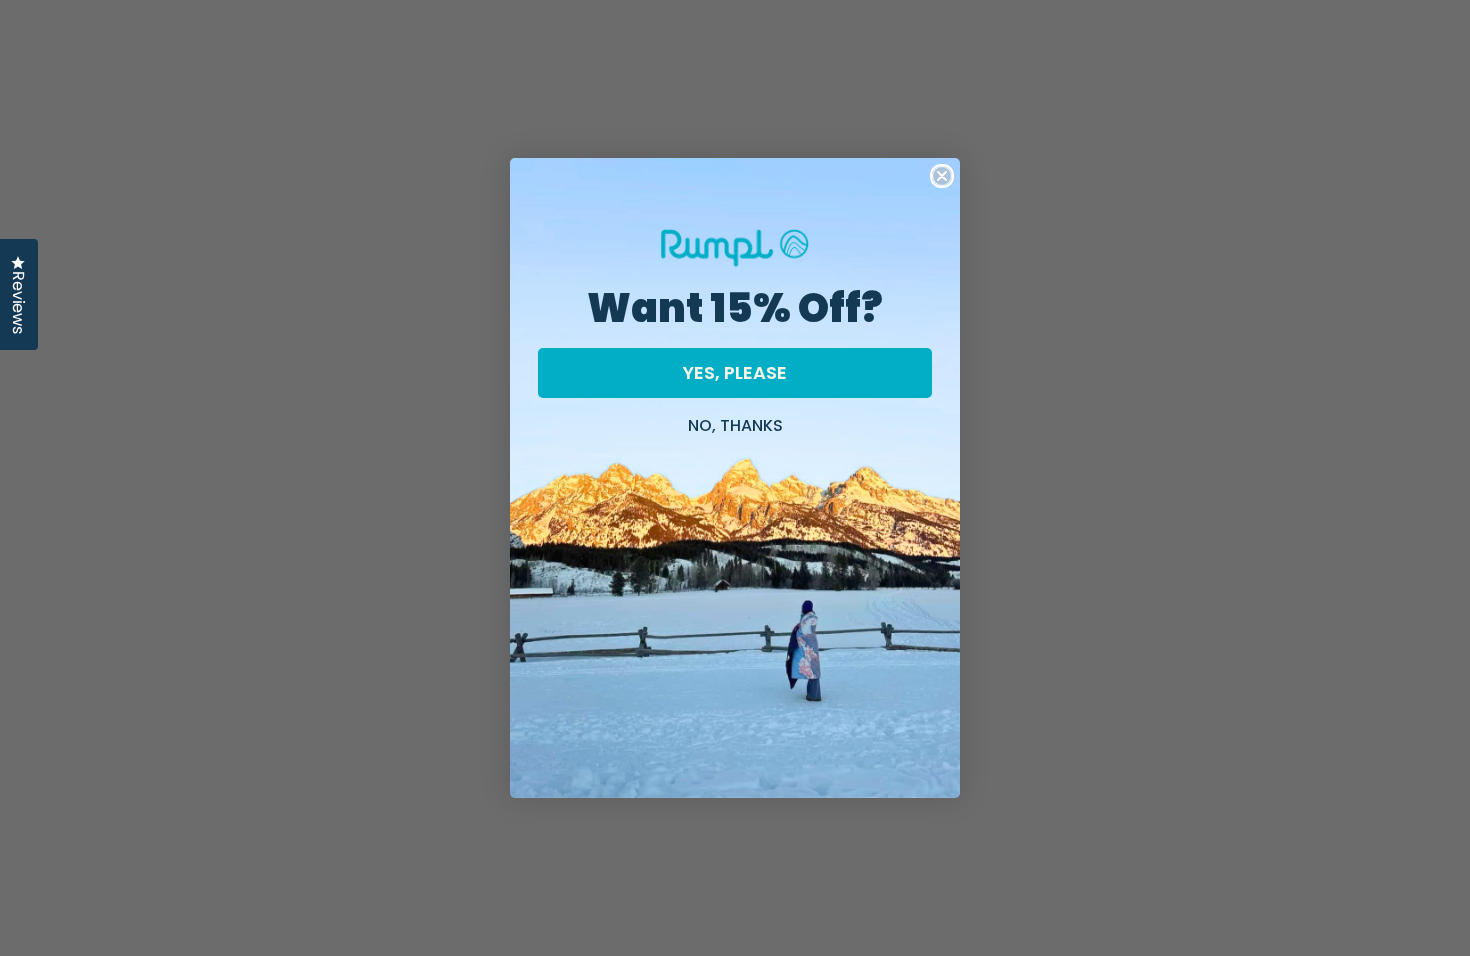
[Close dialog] (942, 176)
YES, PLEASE (735, 372)
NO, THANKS (735, 423)
